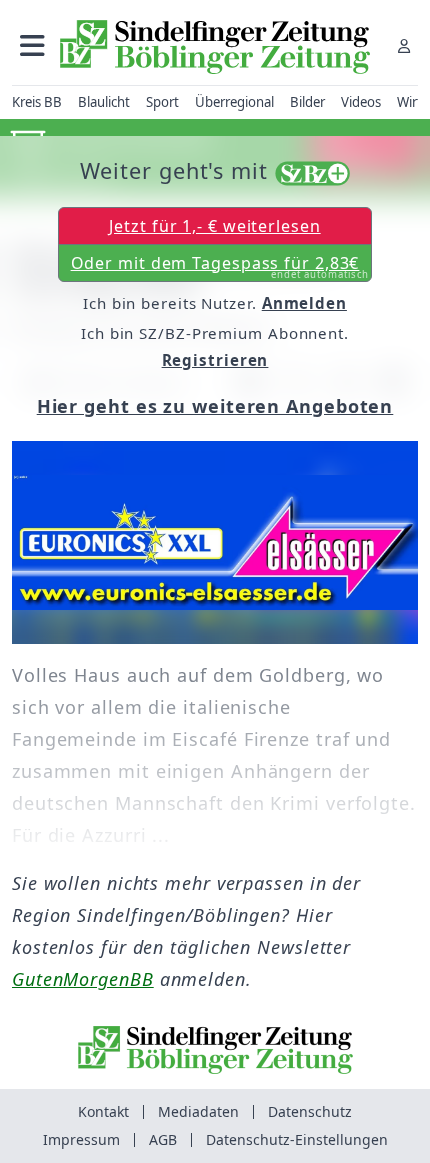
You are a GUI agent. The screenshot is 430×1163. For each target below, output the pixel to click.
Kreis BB (37, 102)
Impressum (81, 1139)
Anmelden (304, 303)
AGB (163, 1139)
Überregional (234, 102)
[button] (32, 45)
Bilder (307, 102)
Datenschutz (310, 1111)
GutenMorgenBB (83, 979)
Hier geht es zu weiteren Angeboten (215, 406)
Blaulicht (104, 102)
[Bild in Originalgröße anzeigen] (215, 542)
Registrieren (215, 360)
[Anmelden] (404, 45)
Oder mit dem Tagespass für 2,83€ (220, 267)
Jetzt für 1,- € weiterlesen (214, 226)
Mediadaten (198, 1111)
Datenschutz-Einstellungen (297, 1139)
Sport (162, 102)
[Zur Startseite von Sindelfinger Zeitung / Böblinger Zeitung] (215, 47)
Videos (361, 102)
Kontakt (103, 1111)
